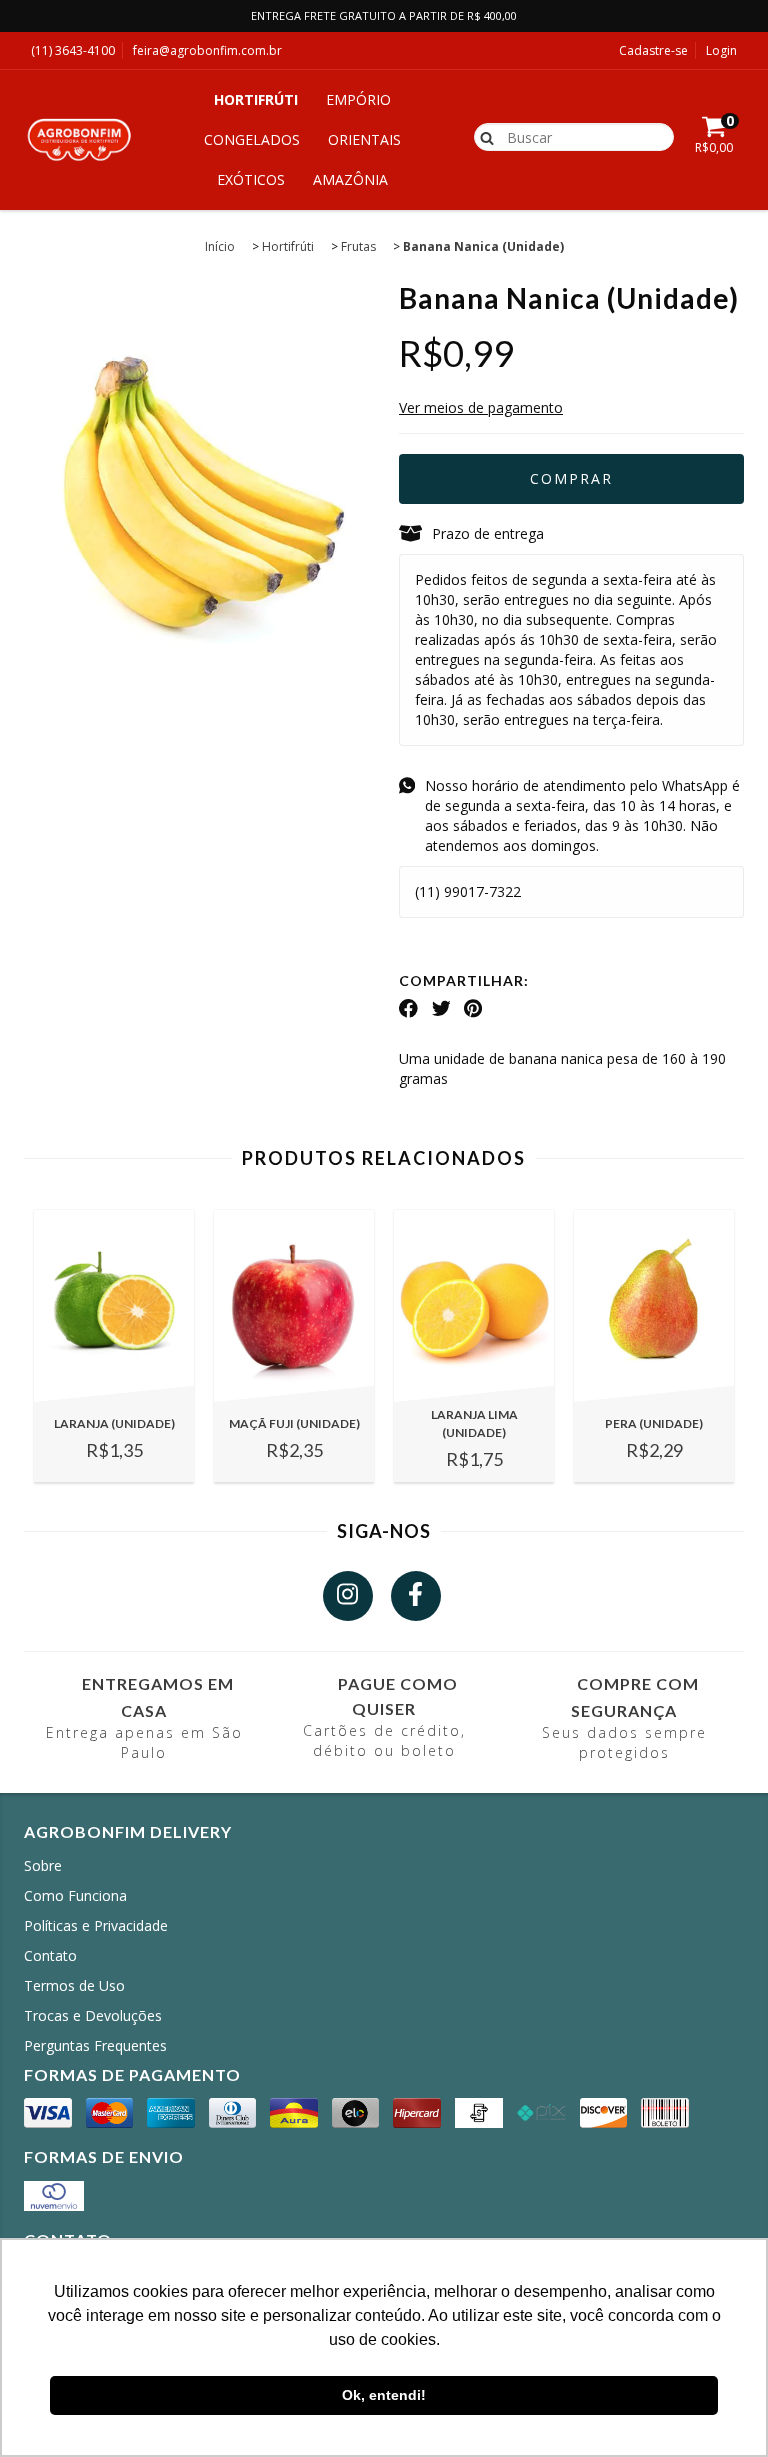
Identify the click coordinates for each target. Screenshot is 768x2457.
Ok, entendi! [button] (384, 2395)
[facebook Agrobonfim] (416, 1596)
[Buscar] (482, 136)
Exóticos (251, 179)
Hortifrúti (256, 99)
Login (721, 50)
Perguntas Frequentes (95, 2045)
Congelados (252, 139)
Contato (50, 1955)
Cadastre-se (653, 50)
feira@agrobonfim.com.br (207, 50)
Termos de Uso (74, 1985)
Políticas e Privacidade (96, 1925)
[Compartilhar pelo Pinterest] (473, 1009)
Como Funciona (75, 1895)
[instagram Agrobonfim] (348, 1596)
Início (220, 246)
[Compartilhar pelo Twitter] (441, 1009)
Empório (358, 99)
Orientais (364, 139)
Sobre (43, 1865)
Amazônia (350, 179)
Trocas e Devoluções (93, 2015)
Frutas (358, 246)
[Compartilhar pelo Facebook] (408, 1009)
